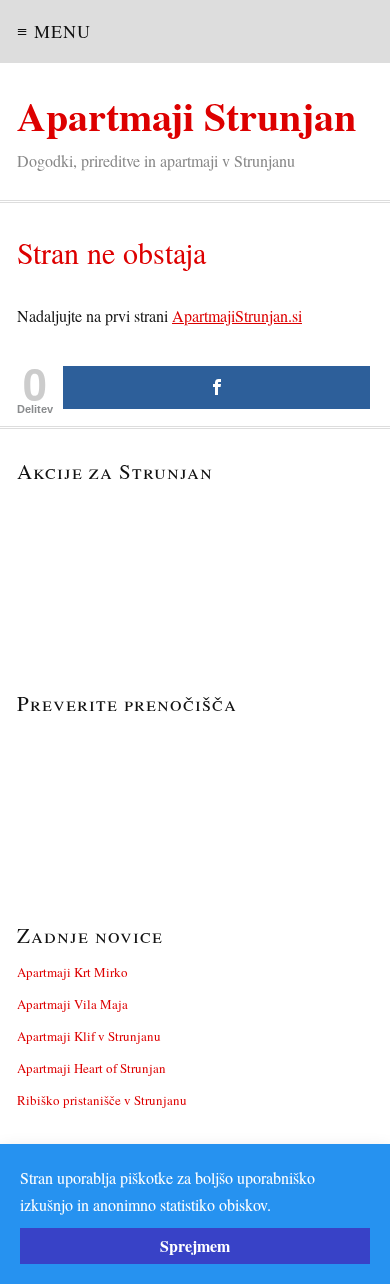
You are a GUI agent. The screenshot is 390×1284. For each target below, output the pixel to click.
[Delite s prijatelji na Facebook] (216, 387)
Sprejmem (195, 1245)
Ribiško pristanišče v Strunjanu (102, 1100)
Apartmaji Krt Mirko (72, 972)
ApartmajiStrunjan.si (237, 315)
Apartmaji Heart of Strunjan (91, 1068)
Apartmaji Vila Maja (72, 1004)
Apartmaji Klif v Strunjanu (89, 1036)
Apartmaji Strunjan (186, 115)
